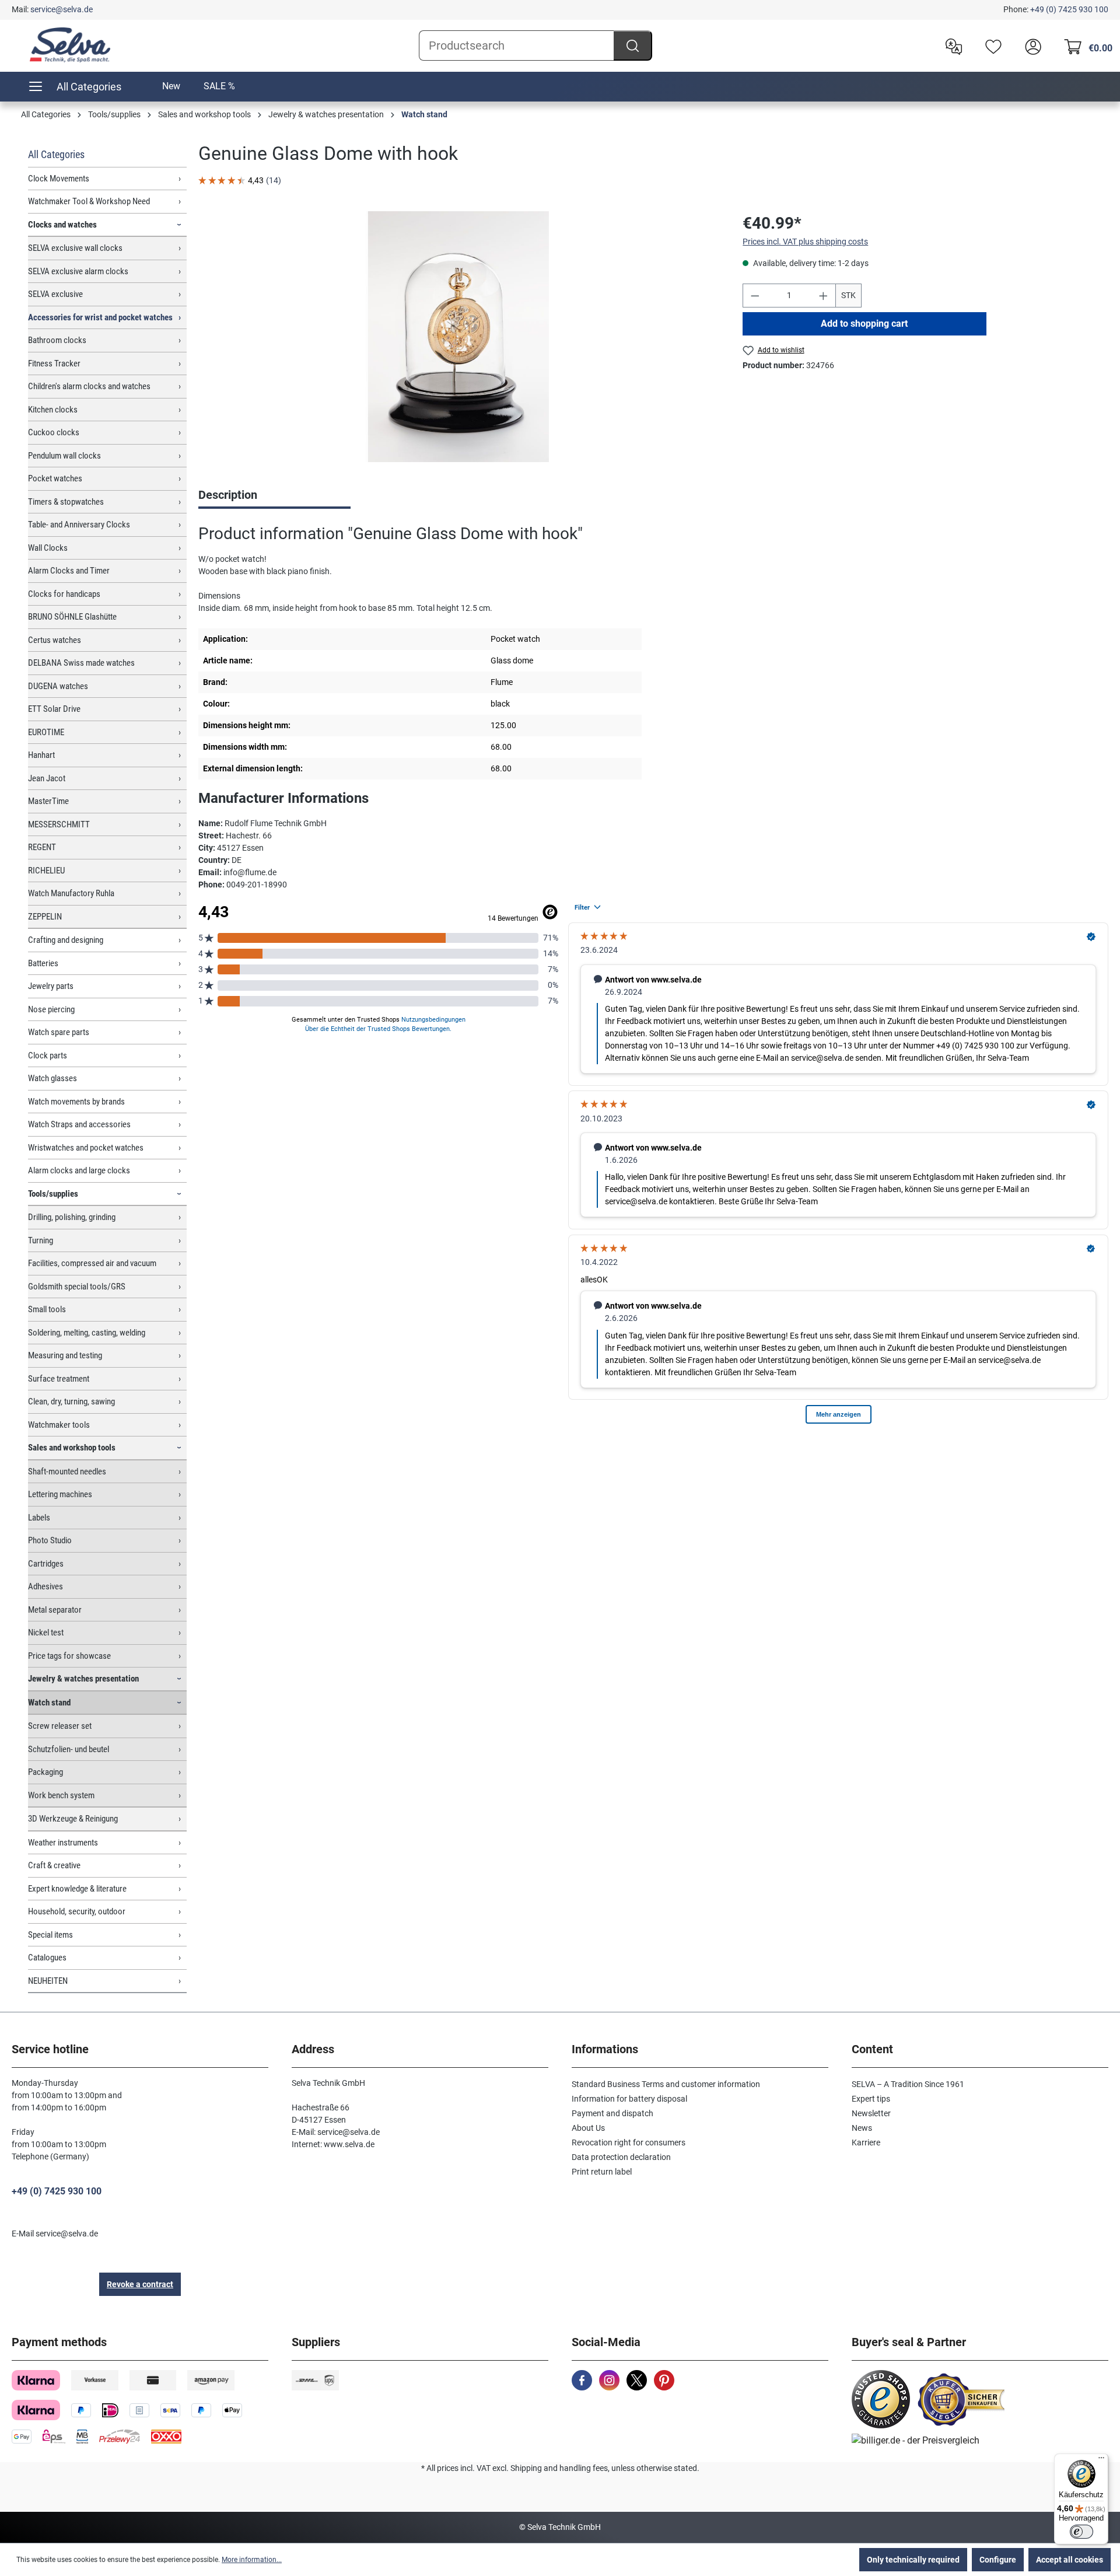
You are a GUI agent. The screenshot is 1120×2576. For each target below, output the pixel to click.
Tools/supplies (53, 1194)
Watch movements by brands (76, 1102)
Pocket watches (55, 478)
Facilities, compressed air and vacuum (92, 1263)
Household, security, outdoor (77, 1911)
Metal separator (55, 1610)
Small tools (47, 1309)
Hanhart (41, 755)
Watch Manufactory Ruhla (71, 893)
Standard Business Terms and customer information (666, 2084)
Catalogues (47, 1958)
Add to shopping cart (865, 324)
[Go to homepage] (70, 45)
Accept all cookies (1070, 2560)
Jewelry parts (51, 986)
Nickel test (46, 1633)
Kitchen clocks (53, 410)
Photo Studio (50, 1540)
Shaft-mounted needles (67, 1471)
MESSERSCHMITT (59, 824)
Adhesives (45, 1586)
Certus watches (55, 640)
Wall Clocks (48, 548)
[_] (459, 337)
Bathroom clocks (57, 340)
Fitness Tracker (54, 363)
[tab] (274, 496)
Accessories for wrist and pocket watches (100, 317)
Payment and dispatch (612, 2113)
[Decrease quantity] (755, 296)
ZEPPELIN (45, 917)
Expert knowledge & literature (77, 1889)
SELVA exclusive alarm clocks (78, 271)
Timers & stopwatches (66, 502)
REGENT (42, 847)
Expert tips (871, 2099)
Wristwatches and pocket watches (86, 1148)
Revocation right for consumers (629, 2142)
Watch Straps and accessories (79, 1124)
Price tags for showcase (69, 1656)
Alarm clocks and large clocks (79, 1170)
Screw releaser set (60, 1726)
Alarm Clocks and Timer (69, 571)
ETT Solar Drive (54, 709)
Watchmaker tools (59, 1425)
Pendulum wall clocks (64, 456)
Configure (998, 2560)
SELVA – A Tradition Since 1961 (908, 2084)
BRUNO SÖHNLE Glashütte (72, 617)
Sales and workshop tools (72, 1448)
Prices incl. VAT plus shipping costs (805, 242)
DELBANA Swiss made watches (81, 663)
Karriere (866, 2142)
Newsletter (871, 2113)
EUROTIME (46, 732)
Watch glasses (52, 1078)
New (171, 86)
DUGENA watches (58, 686)
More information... (252, 2560)
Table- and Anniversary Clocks (79, 525)
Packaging (45, 1772)
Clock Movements (59, 179)
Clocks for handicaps (64, 594)
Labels (39, 1518)
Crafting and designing (66, 940)
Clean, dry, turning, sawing (71, 1401)
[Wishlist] (991, 46)
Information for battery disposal (629, 2099)
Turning (41, 1240)
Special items (50, 1935)
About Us (588, 2128)
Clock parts (48, 1055)
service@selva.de (62, 9)
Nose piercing (51, 1009)
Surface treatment (59, 1379)
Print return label (602, 2172)
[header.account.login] (1030, 46)
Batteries (43, 963)
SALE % (219, 86)
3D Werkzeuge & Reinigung (73, 1819)
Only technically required (913, 2560)
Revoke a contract (140, 2284)
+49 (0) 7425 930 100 (1069, 9)
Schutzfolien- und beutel (69, 1749)
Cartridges (46, 1564)
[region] (459, 337)
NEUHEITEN (48, 1981)
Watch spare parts (59, 1032)
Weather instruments (63, 1843)
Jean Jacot (47, 778)
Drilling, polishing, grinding (72, 1217)
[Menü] (1101, 2460)
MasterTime (48, 801)
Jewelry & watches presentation (83, 1679)
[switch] (1081, 2532)
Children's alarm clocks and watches (89, 386)
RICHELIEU (46, 871)
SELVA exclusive (55, 294)
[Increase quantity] (824, 296)
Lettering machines (60, 1494)
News (862, 2128)
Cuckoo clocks (54, 432)
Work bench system (61, 1795)
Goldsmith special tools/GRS (77, 1287)
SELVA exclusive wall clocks (75, 248)
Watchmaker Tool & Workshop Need (89, 201)
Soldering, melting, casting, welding (87, 1333)
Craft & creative (54, 1865)
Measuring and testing (65, 1355)
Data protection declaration (621, 2157)
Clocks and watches (62, 225)
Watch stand (49, 1703)
